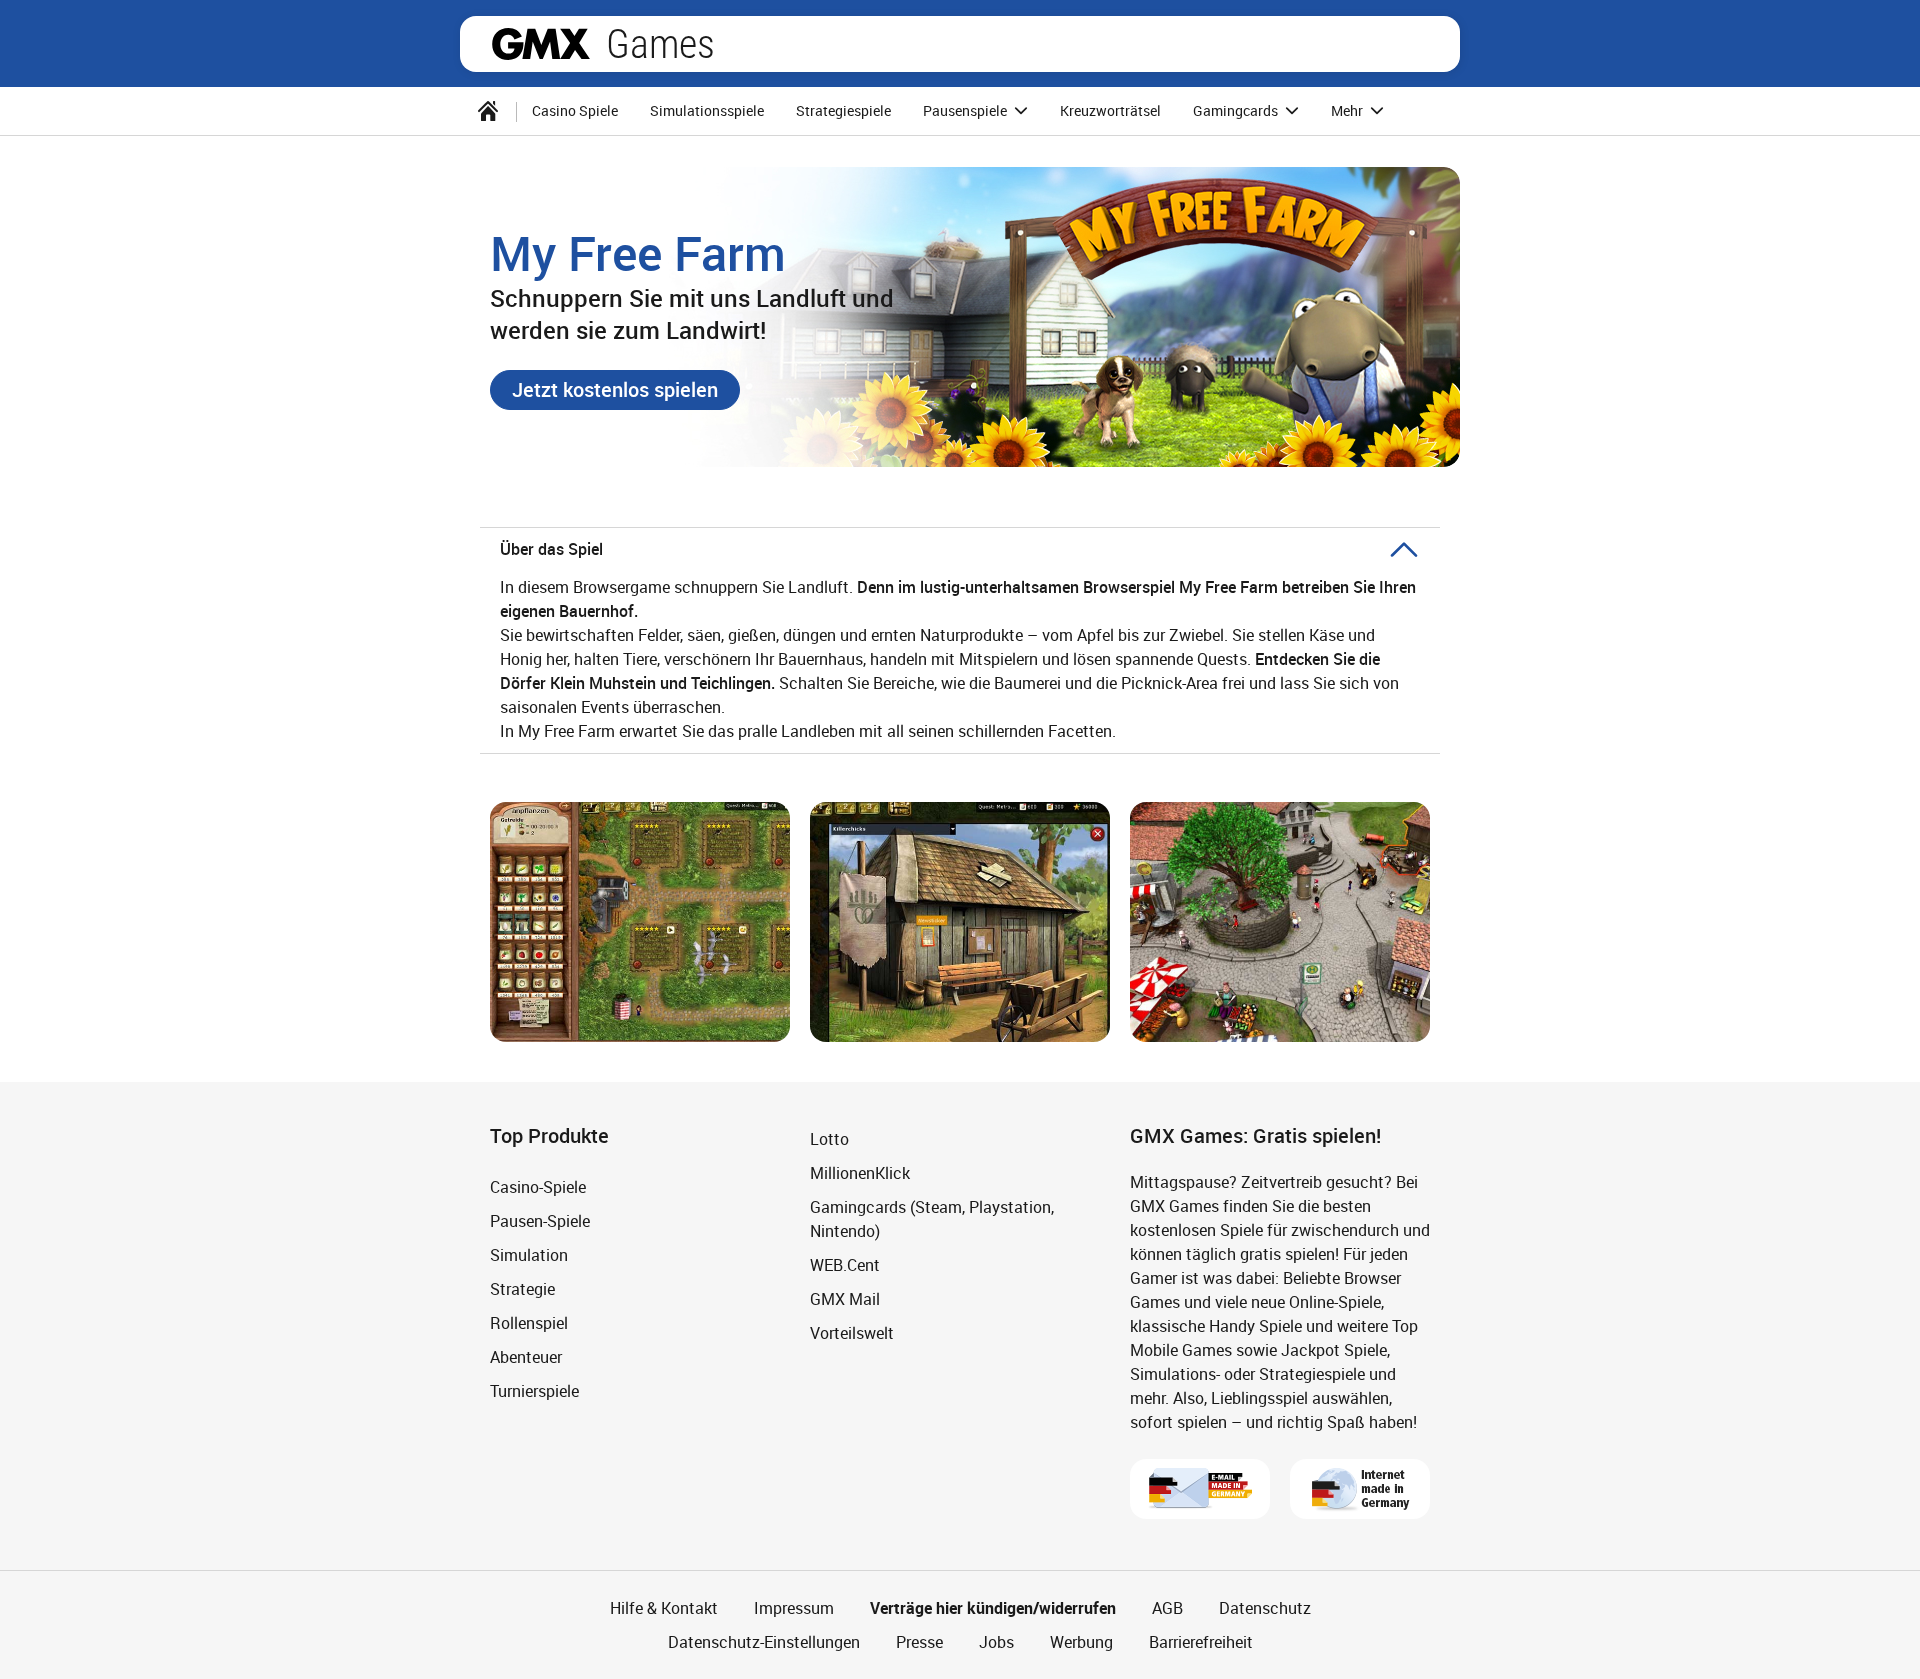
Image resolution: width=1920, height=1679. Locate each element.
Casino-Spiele (538, 1187)
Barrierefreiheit (1201, 1642)
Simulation (529, 1255)
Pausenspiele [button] (966, 110)
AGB (1167, 1608)
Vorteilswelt (852, 1333)
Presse (919, 1642)
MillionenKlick (860, 1173)
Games (660, 44)
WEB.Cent (845, 1265)
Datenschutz (1265, 1608)
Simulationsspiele (707, 110)
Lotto (829, 1139)
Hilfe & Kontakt (664, 1608)
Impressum (794, 1608)
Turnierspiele (534, 1391)
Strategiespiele (843, 110)
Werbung (1081, 1642)
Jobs (996, 1642)
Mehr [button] (1348, 110)
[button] (615, 390)
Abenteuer (526, 1357)
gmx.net (541, 44)
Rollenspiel (529, 1323)
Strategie (522, 1289)
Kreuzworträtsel (1110, 110)
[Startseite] (488, 111)
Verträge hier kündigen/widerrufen (993, 1608)
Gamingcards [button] (1237, 110)
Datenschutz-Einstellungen (764, 1642)
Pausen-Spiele (540, 1221)
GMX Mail (845, 1299)
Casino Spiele (575, 110)
